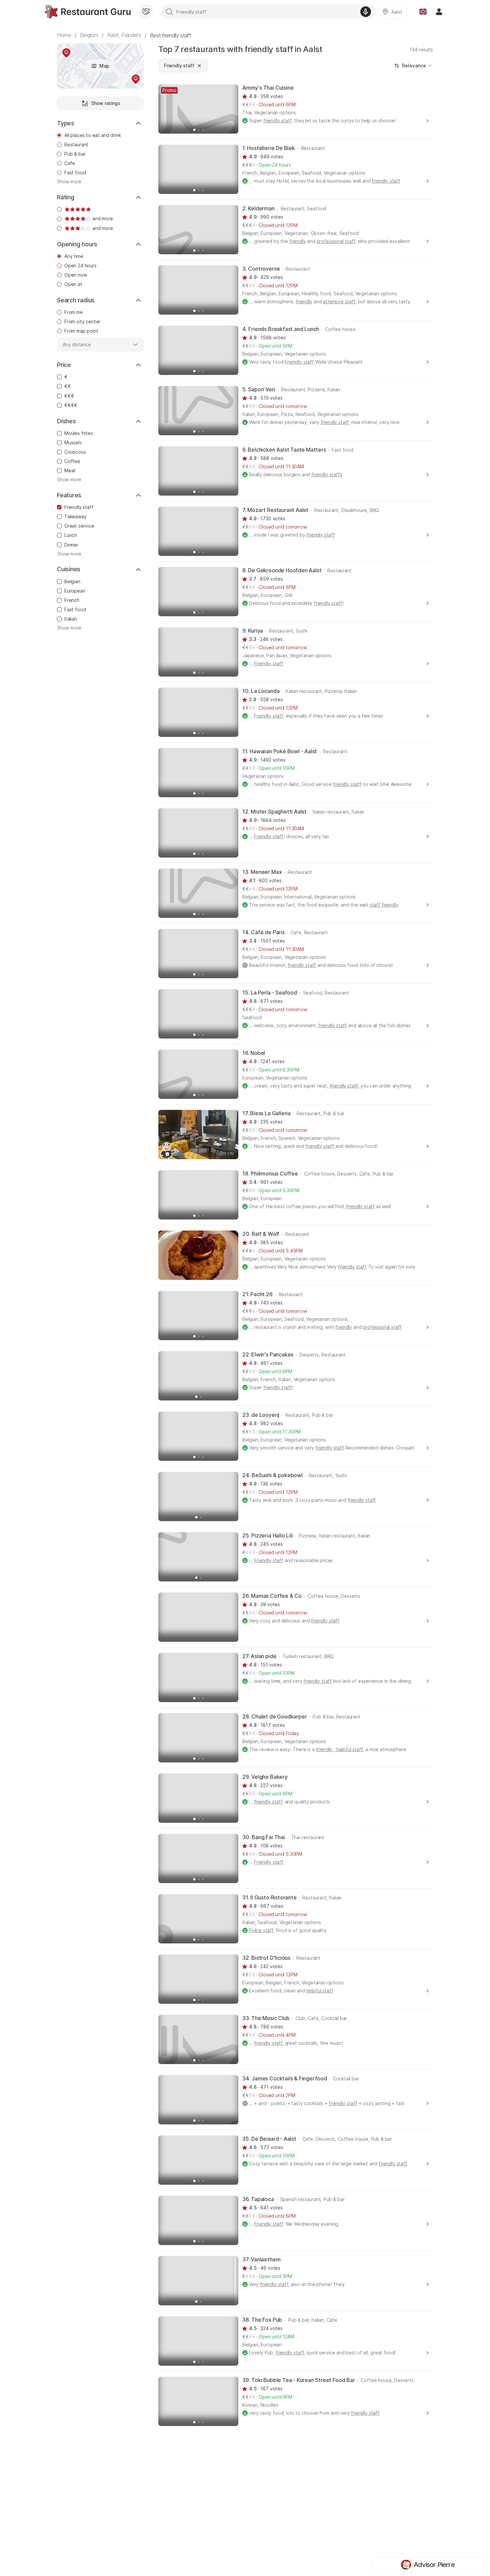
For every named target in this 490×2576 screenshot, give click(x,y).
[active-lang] (423, 12)
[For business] (146, 12)
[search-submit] (169, 12)
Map (104, 66)
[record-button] (366, 12)
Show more (69, 182)
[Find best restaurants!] (88, 12)
